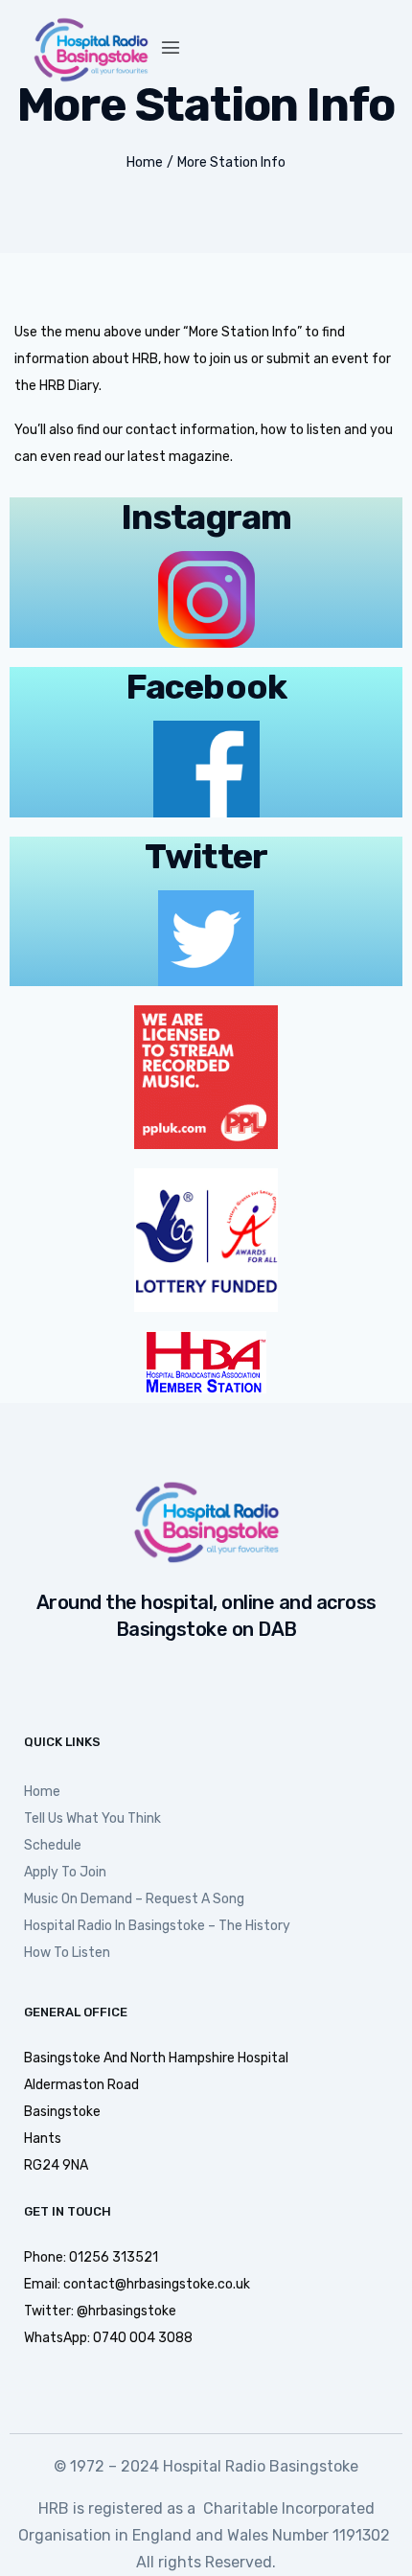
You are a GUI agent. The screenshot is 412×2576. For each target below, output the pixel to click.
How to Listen (67, 1953)
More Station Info (231, 162)
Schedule (53, 1845)
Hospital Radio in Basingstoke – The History (157, 1926)
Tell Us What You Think (92, 1818)
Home (145, 162)
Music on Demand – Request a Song (134, 1899)
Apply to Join (65, 1872)
